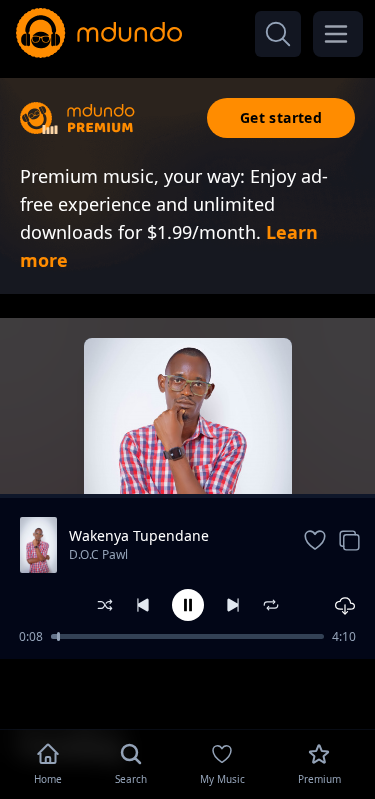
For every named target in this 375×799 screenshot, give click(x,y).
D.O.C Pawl (98, 554)
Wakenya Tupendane (139, 535)
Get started (281, 117)
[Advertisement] (188, 692)
